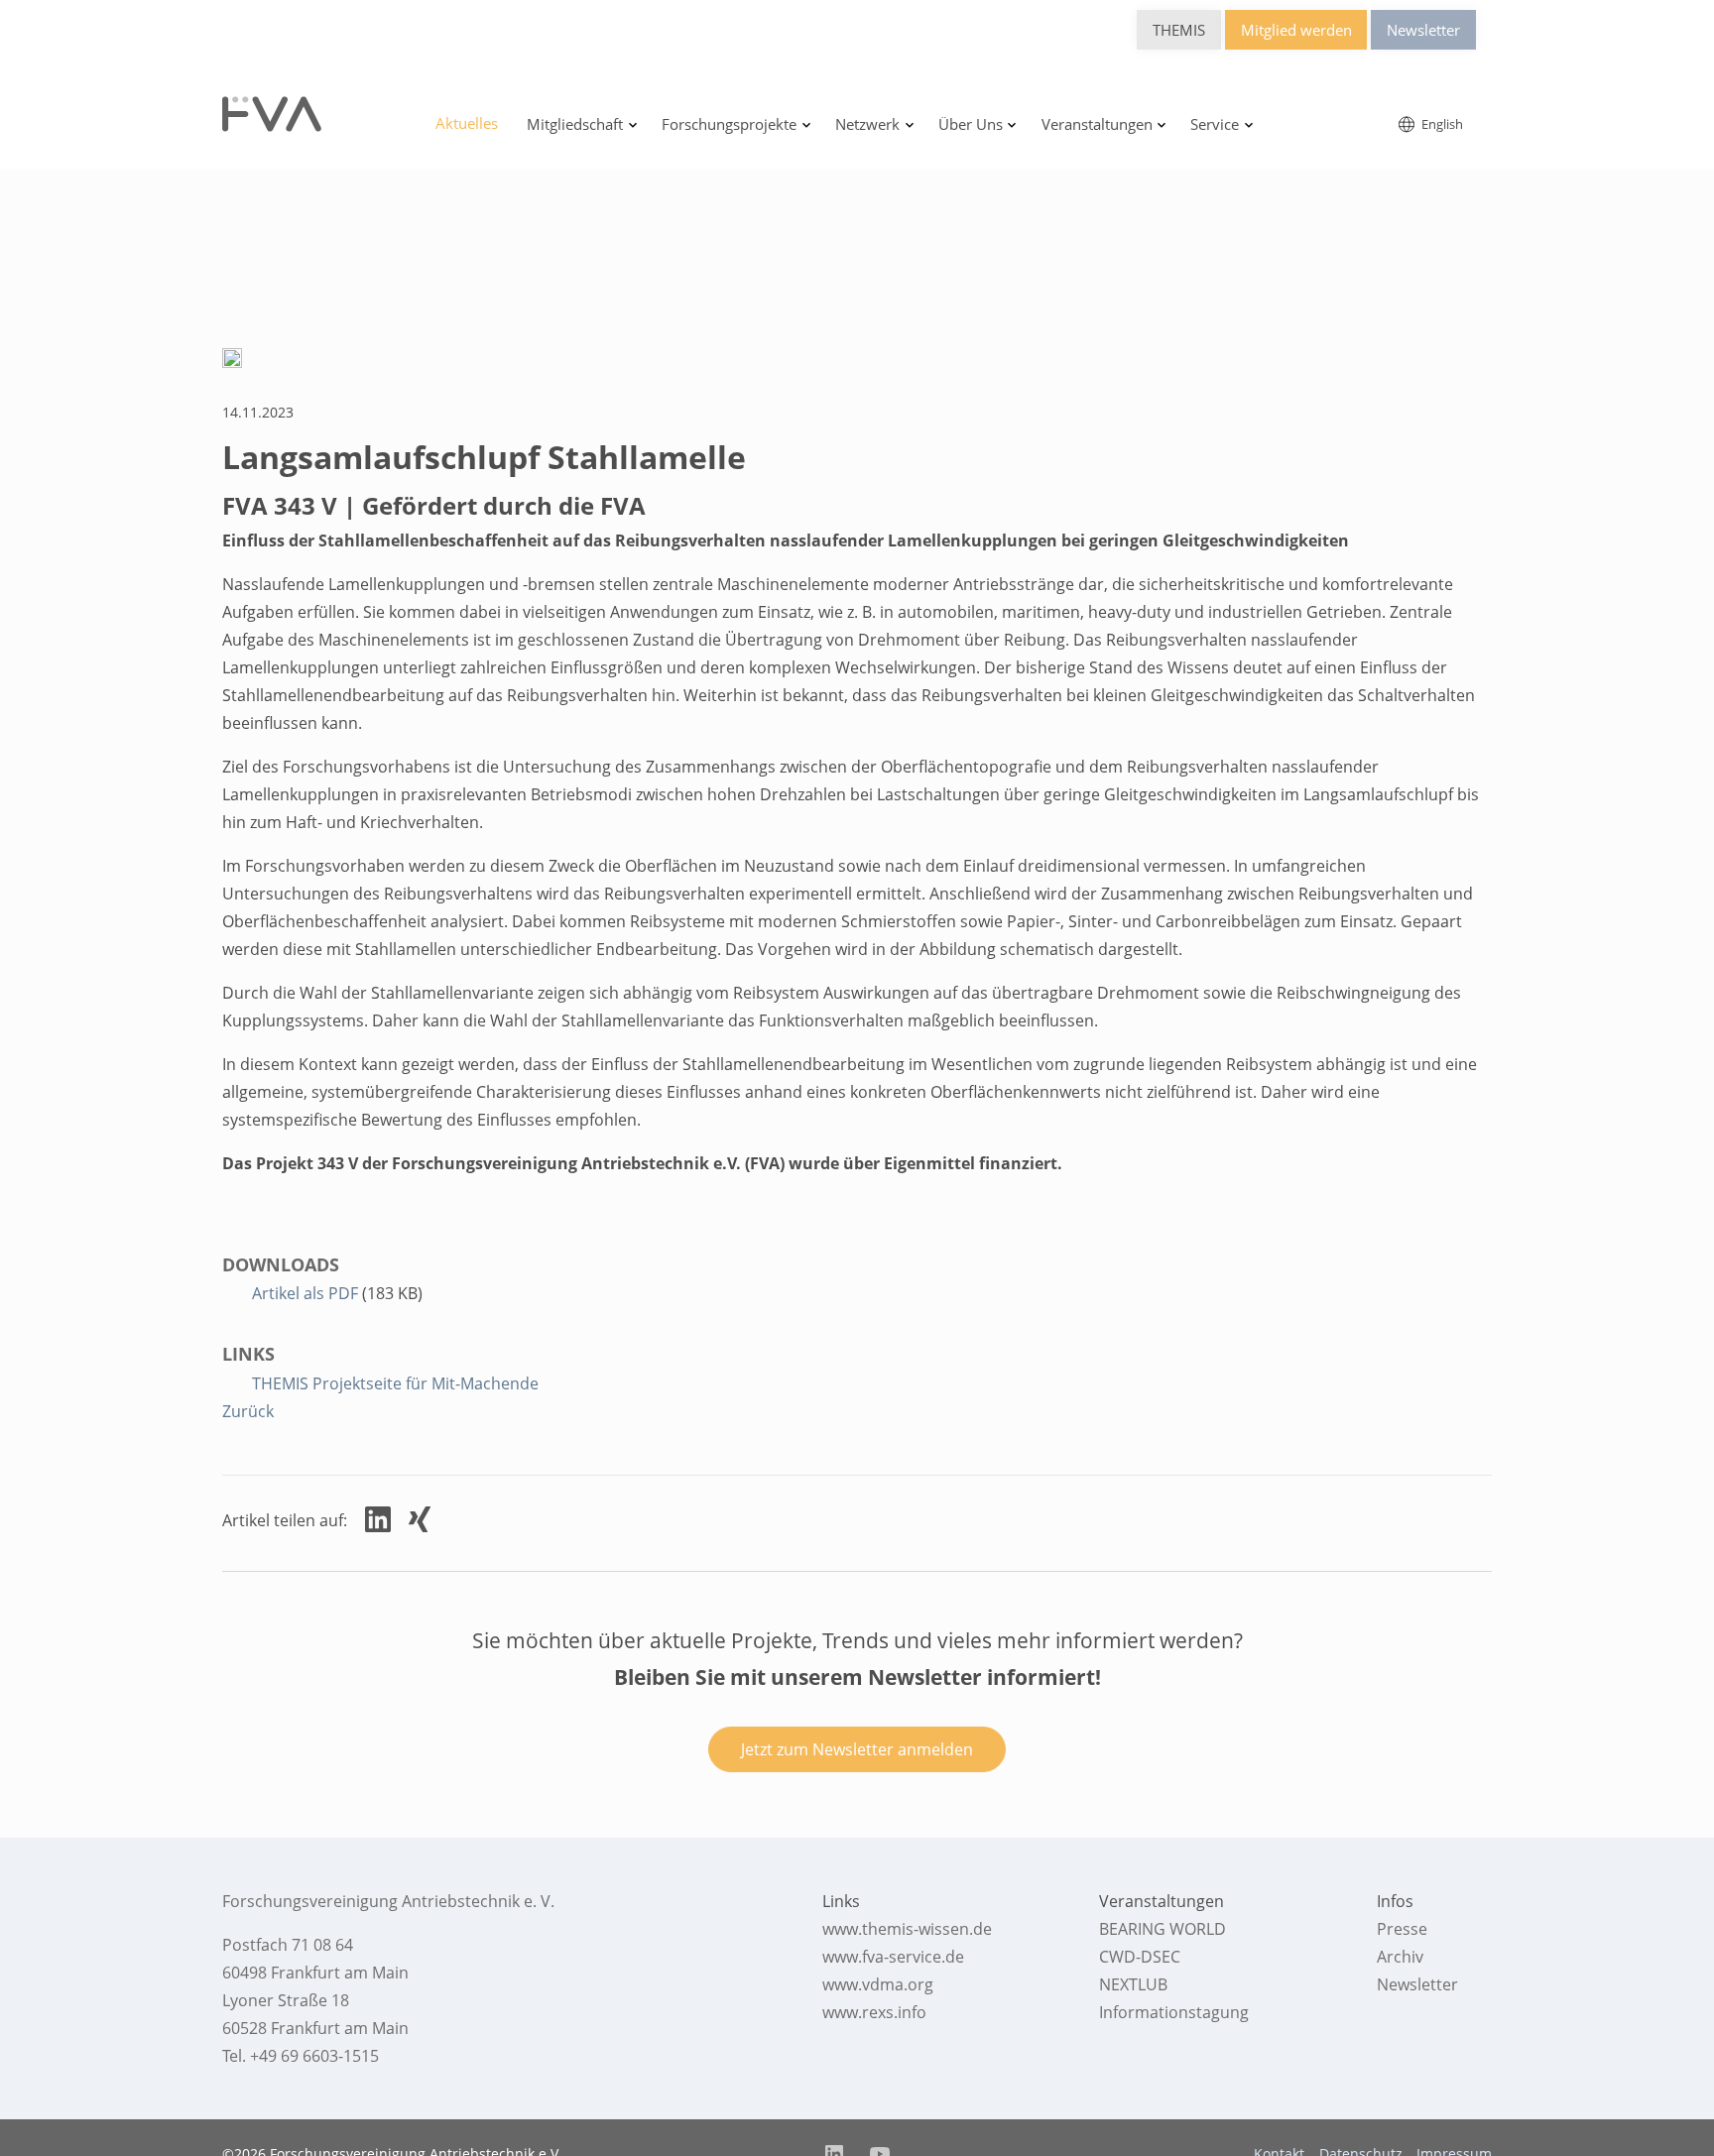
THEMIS (1179, 30)
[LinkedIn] (378, 1519)
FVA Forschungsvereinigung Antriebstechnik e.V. (272, 114)
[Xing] (420, 1519)
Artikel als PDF (307, 1293)
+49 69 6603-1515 (314, 2056)
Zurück (248, 1411)
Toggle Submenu (633, 125)
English (1441, 124)
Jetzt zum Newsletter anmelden (857, 1749)
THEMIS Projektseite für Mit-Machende (395, 1383)
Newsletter (1423, 30)
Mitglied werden (1296, 30)
